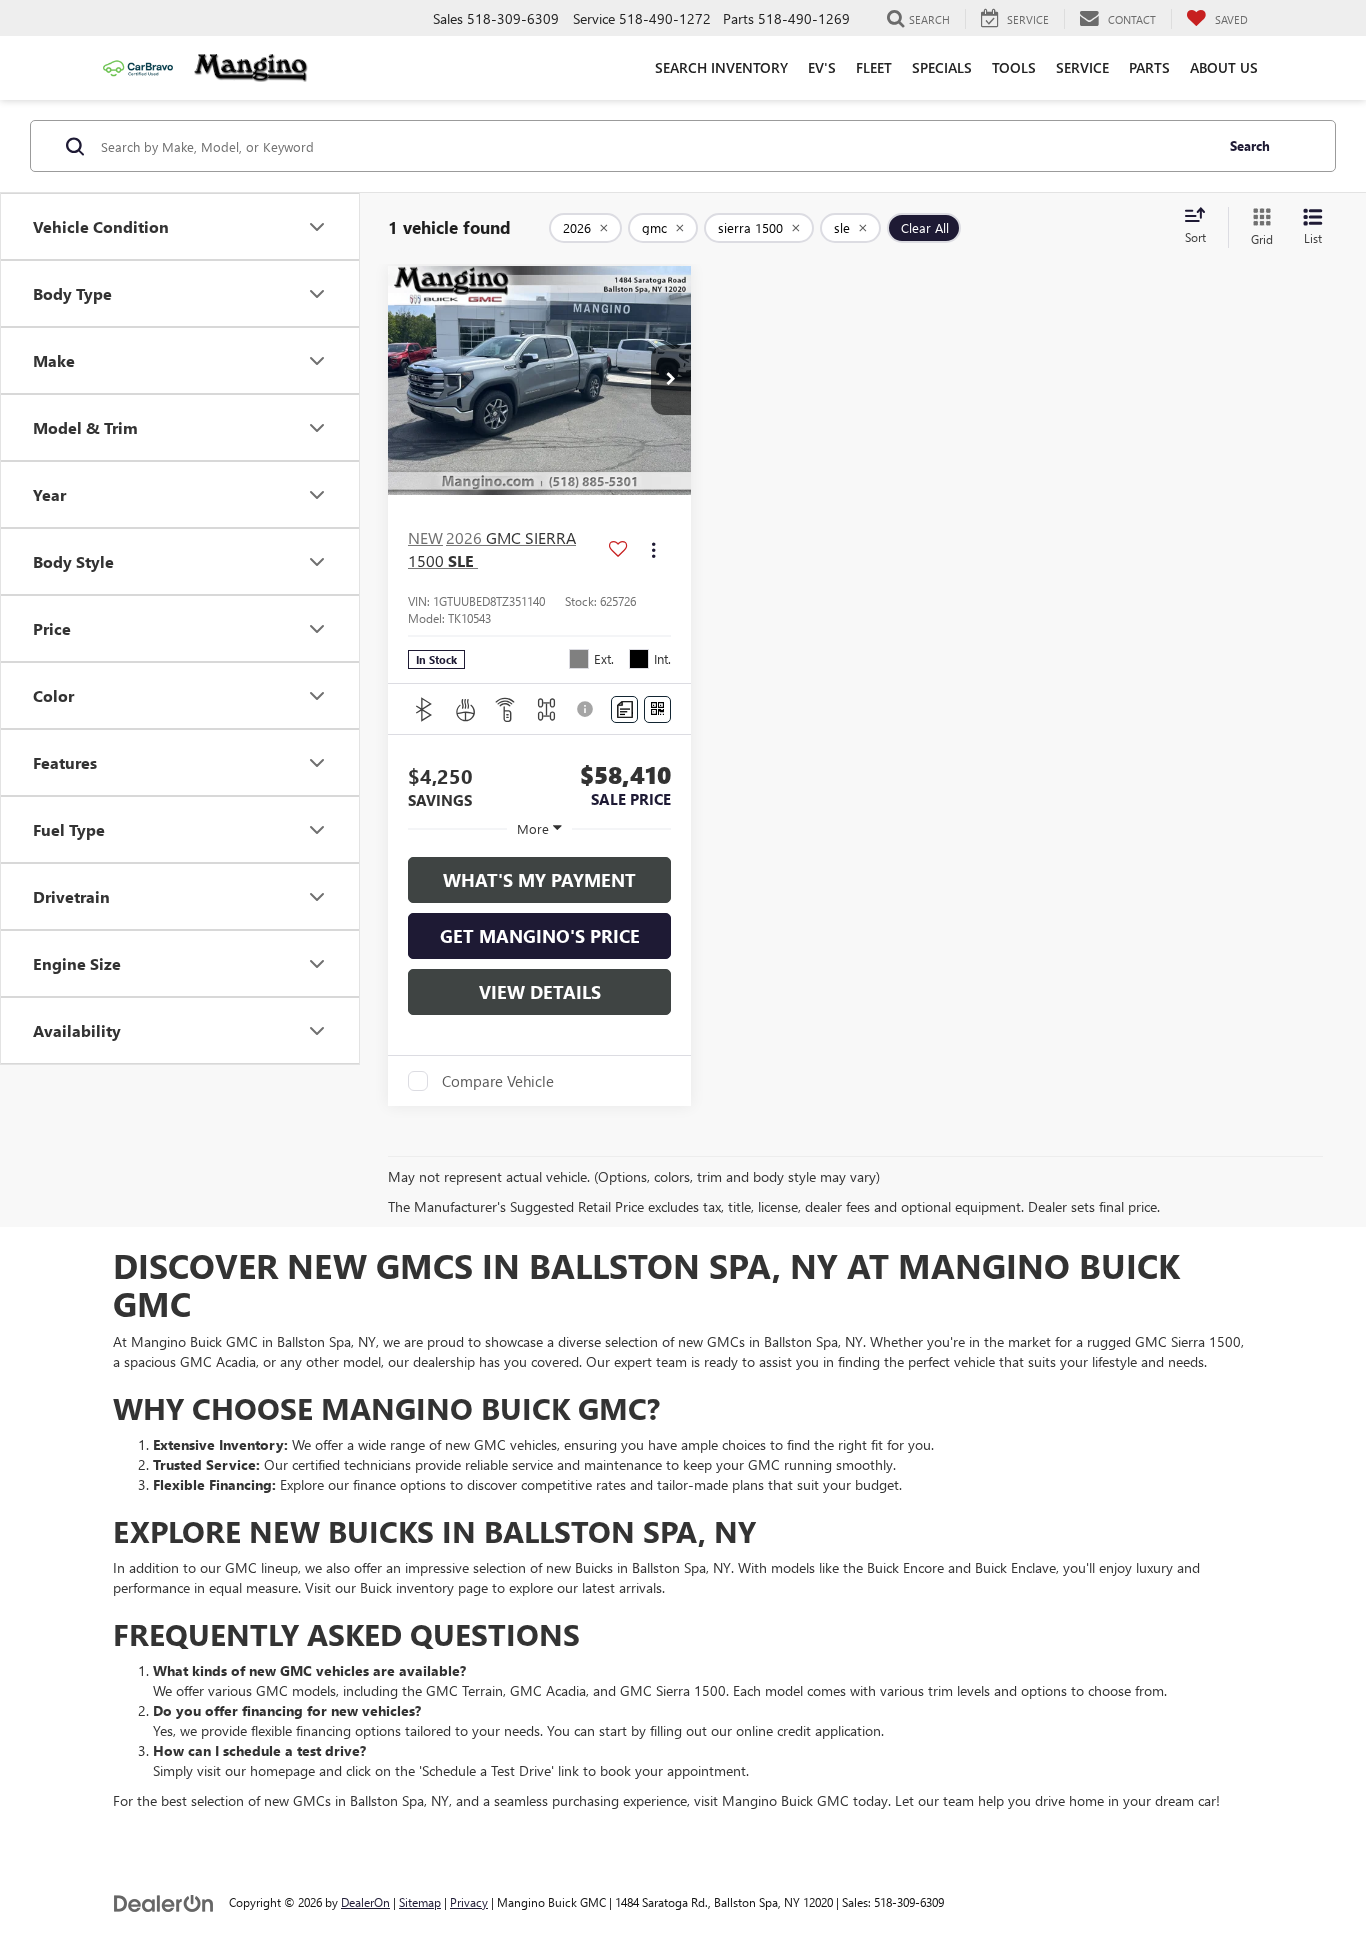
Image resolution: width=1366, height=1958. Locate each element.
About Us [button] (1224, 67)
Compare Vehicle (498, 1081)
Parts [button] (1149, 67)
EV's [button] (822, 67)
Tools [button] (1014, 67)
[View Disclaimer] (587, 709)
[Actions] (653, 549)
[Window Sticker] (657, 709)
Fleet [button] (874, 67)
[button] (671, 380)
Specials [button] (942, 67)
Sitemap (420, 1902)
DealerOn (365, 1902)
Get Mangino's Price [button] (540, 936)
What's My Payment (539, 880)
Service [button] (1082, 67)
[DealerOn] (164, 1901)
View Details (540, 992)
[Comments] (624, 709)
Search (1250, 145)
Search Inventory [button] (721, 67)
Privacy (469, 1902)
